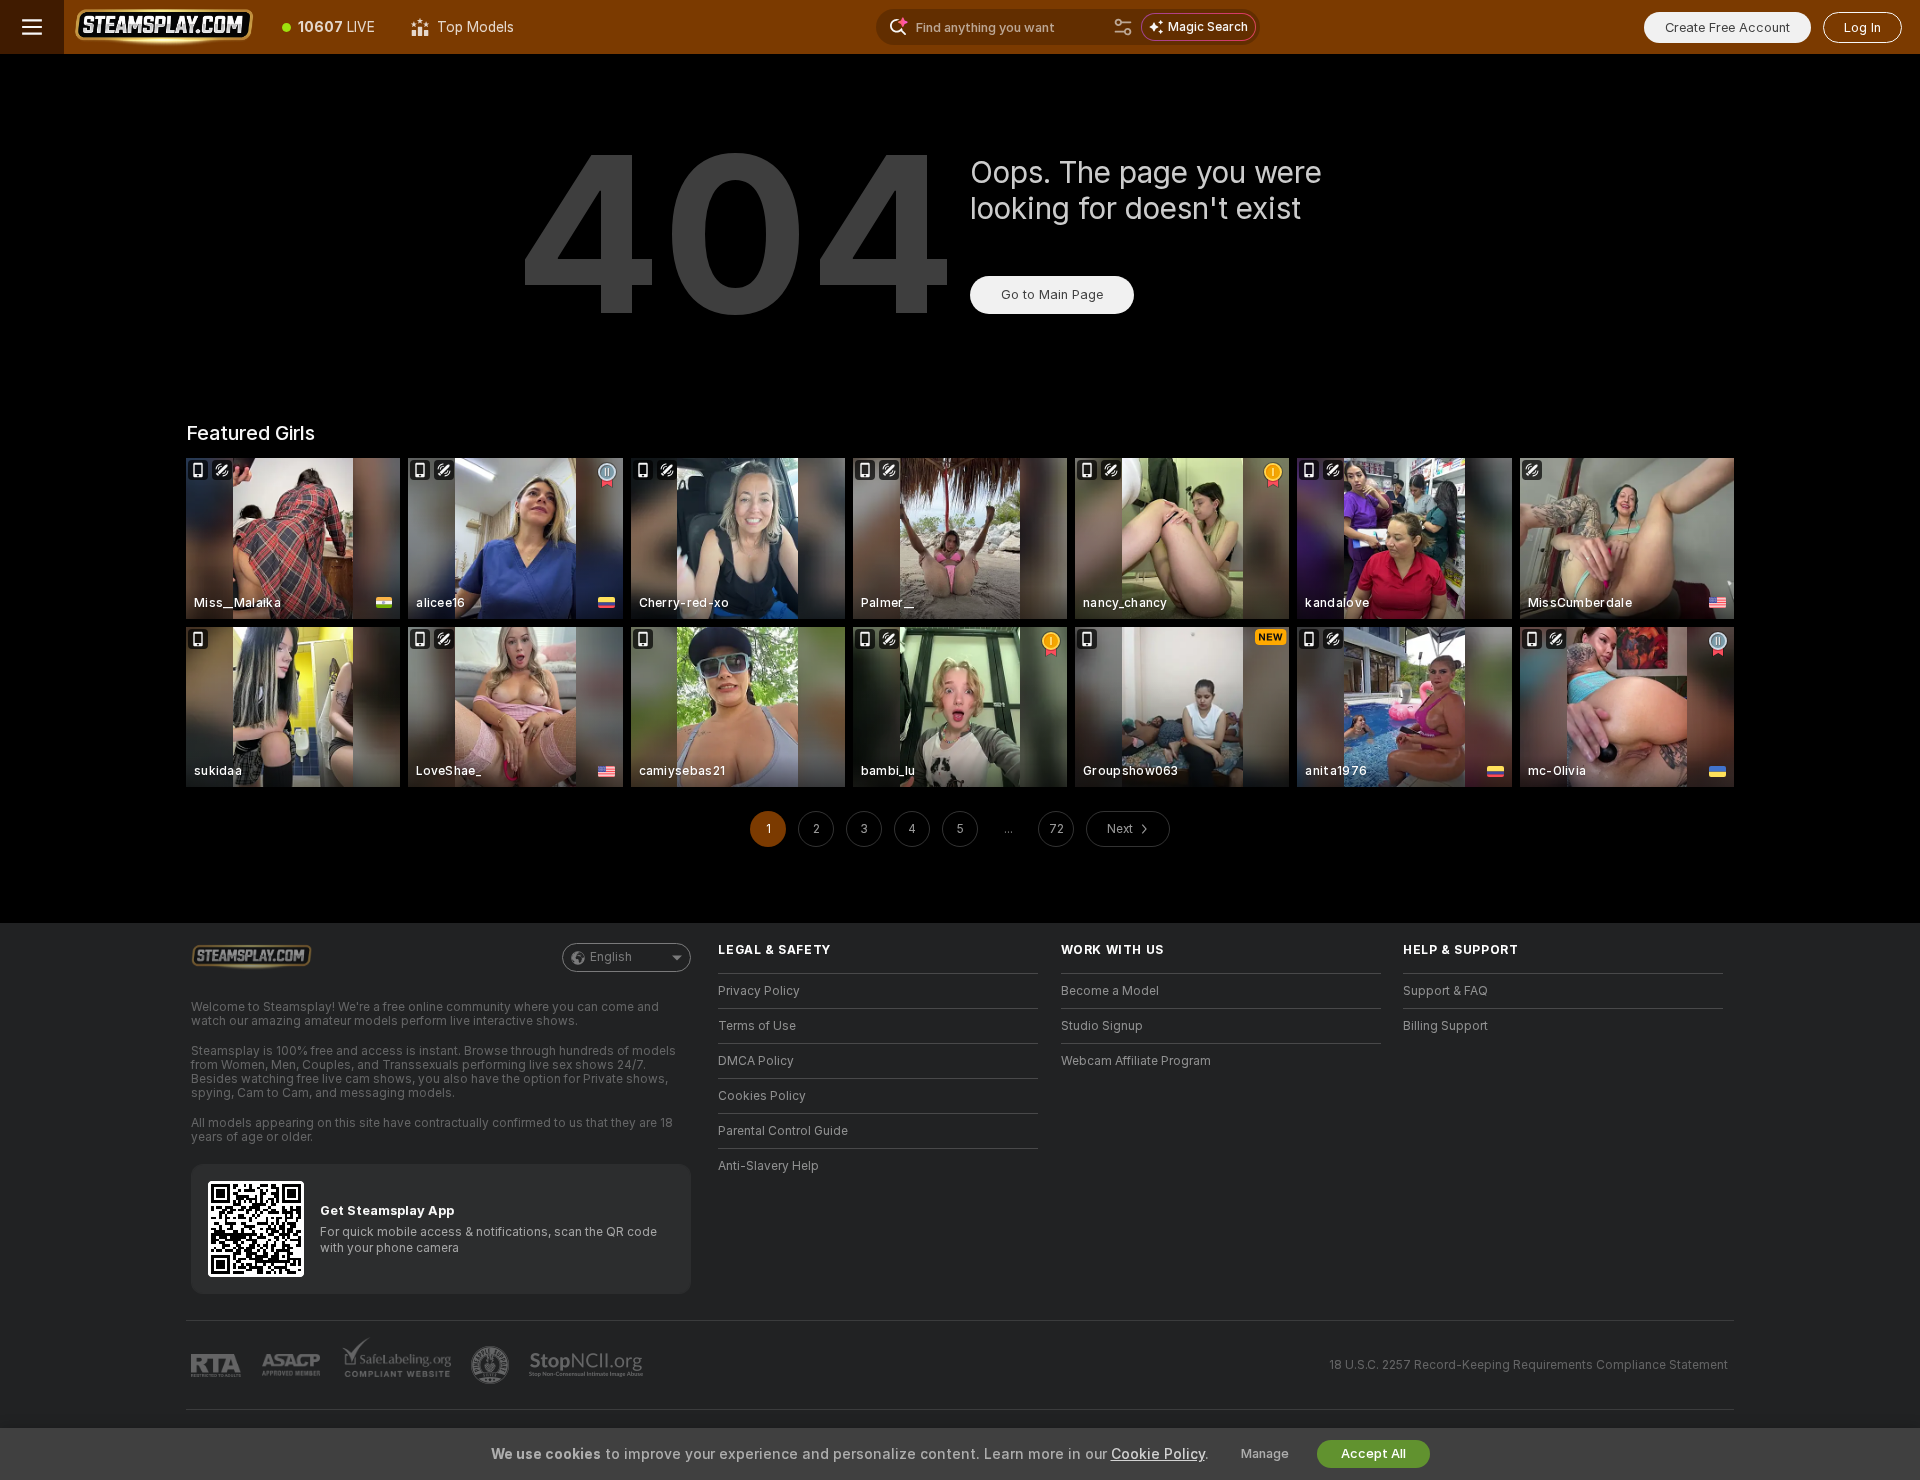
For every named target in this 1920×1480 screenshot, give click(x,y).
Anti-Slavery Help (768, 1166)
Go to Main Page (1052, 294)
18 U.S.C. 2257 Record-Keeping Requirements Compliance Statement (1528, 1365)
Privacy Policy (759, 991)
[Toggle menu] (32, 27)
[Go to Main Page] (164, 27)
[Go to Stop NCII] (588, 1365)
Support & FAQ (1445, 991)
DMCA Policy (756, 1061)
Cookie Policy (1158, 1454)
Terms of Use (757, 1026)
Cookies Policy (762, 1096)
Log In (1862, 27)
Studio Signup (1102, 1026)
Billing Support (1445, 1026)
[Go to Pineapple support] (492, 1365)
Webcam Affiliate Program (1136, 1061)
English (611, 957)
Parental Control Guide (783, 1131)
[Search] (1123, 27)
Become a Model (1110, 991)
